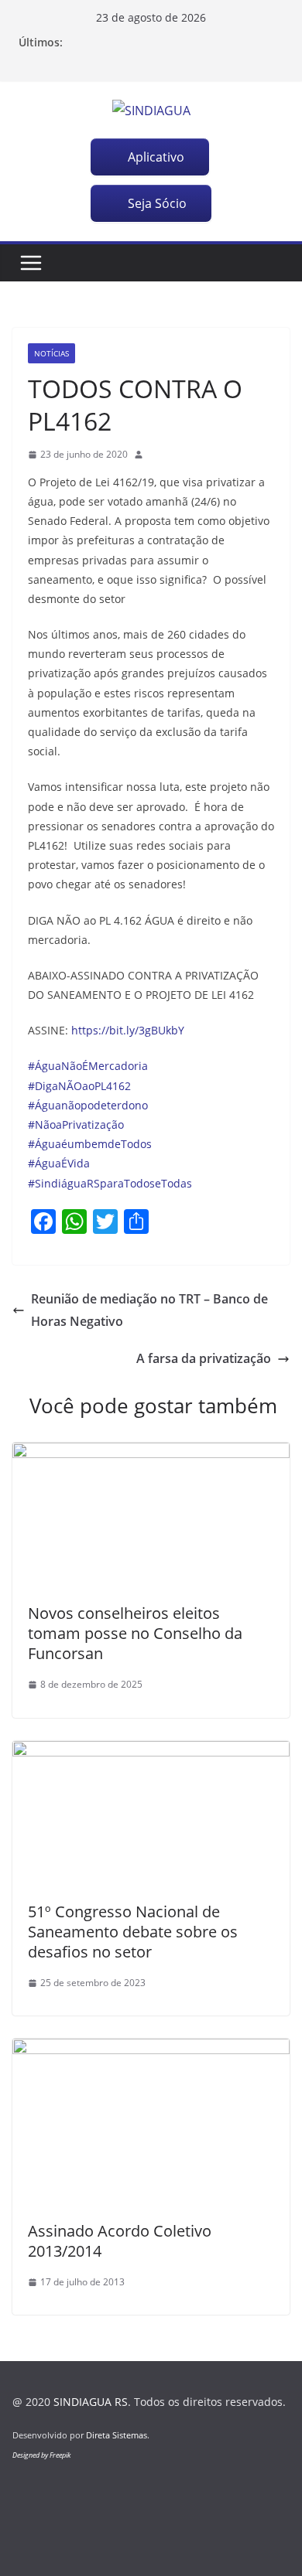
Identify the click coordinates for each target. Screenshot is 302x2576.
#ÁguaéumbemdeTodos (90, 1144)
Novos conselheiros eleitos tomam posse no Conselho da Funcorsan (135, 1633)
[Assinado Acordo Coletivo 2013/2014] (151, 2050)
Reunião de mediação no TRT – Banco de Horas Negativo (149, 1310)
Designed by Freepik (41, 2455)
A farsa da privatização (204, 1358)
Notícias (51, 353)
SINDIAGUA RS (91, 2402)
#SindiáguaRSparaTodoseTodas (110, 1183)
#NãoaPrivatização (76, 1124)
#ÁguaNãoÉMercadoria (88, 1066)
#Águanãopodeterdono (88, 1105)
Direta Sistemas (117, 2435)
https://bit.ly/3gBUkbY (128, 1030)
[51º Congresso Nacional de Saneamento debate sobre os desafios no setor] (151, 1752)
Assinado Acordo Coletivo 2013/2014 (120, 2241)
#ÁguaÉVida (59, 1163)
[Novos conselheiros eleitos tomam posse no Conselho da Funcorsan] (151, 1453)
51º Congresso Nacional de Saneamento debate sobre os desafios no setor (133, 1932)
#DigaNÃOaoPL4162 (79, 1086)
